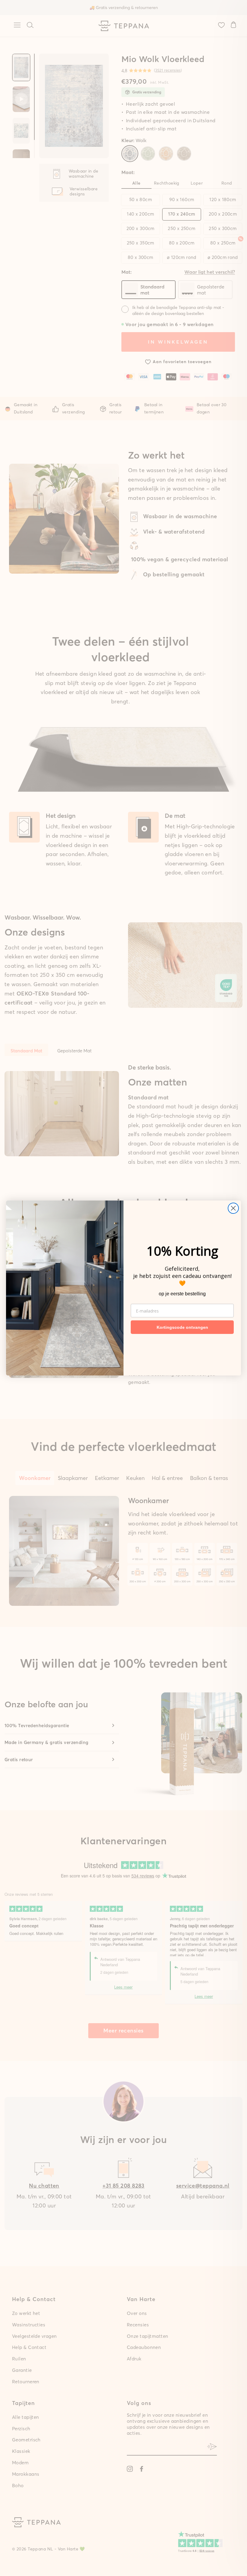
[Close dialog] (233, 1208)
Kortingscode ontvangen (182, 1327)
